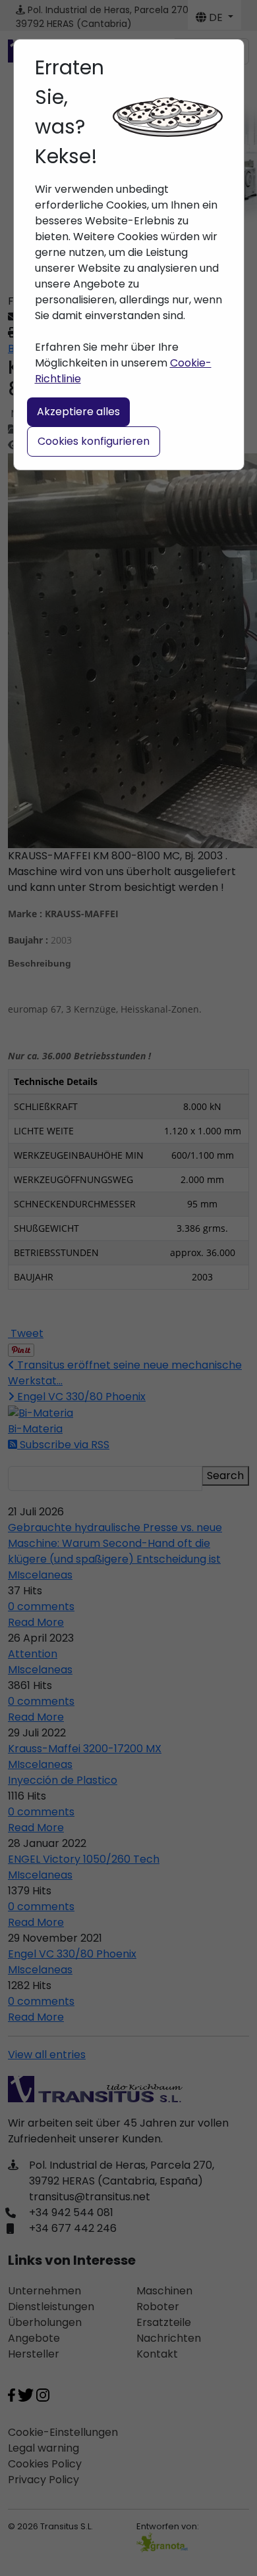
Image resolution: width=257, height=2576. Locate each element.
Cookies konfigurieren (94, 441)
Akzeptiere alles (78, 412)
